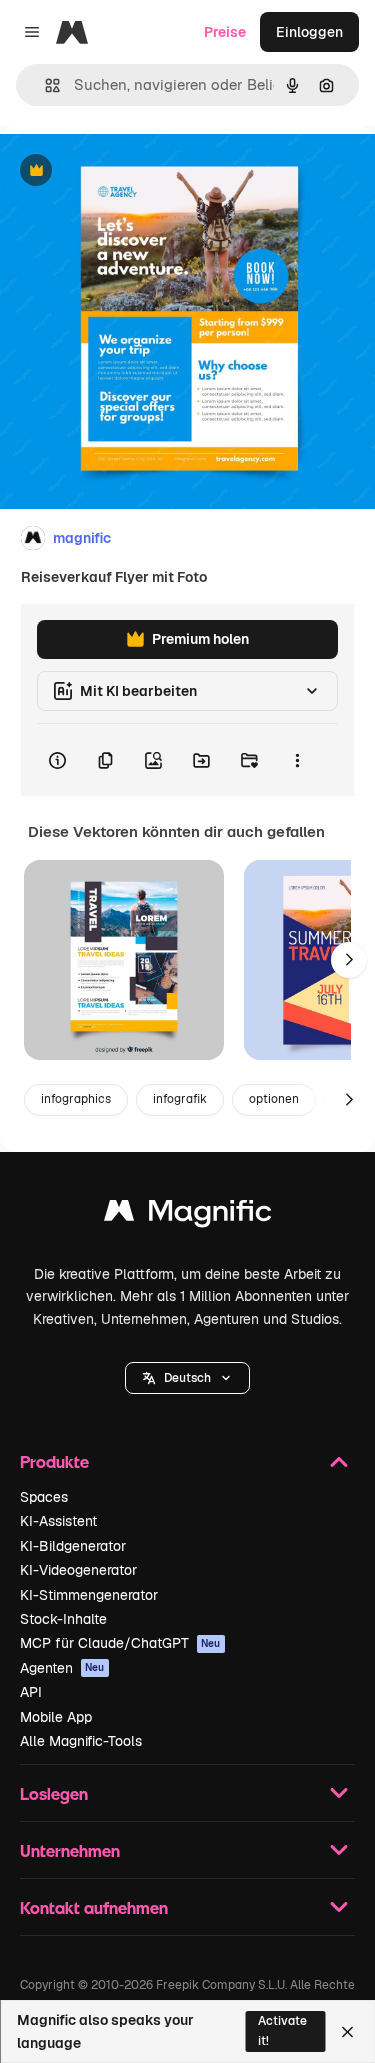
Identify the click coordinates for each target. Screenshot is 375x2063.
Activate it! (282, 2030)
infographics (76, 1099)
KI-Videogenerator (78, 1570)
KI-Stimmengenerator (89, 1595)
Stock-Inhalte (63, 1619)
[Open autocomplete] (44, 85)
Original (128, 171)
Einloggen (309, 32)
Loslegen (54, 1793)
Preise (225, 32)
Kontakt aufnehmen (94, 1907)
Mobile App (56, 1717)
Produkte (54, 1461)
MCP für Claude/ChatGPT (120, 1643)
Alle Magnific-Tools (81, 1741)
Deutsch (187, 1378)
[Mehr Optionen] (297, 760)
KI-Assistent (58, 1521)
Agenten (62, 1668)
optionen (274, 1099)
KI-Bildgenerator (73, 1546)
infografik (180, 1099)
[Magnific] (188, 1215)
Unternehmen (70, 1850)
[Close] (347, 2032)
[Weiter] (349, 960)
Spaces (44, 1497)
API (31, 1692)
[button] (187, 1378)
